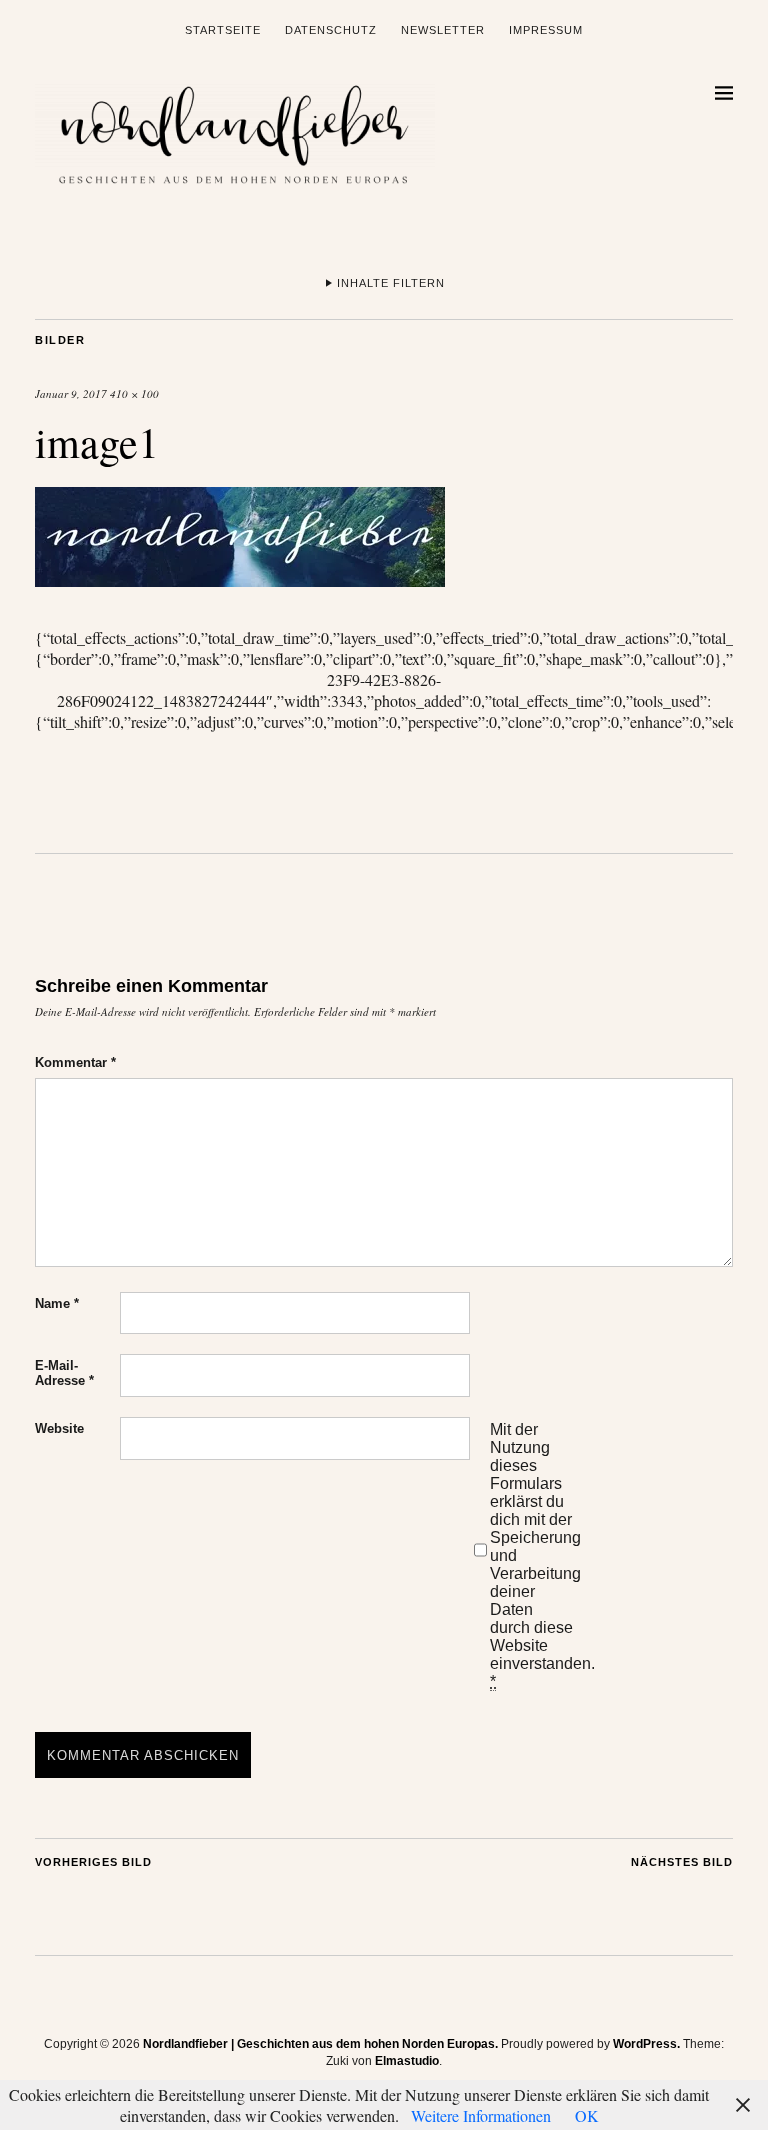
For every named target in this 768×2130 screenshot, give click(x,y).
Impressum (546, 30)
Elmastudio (407, 2061)
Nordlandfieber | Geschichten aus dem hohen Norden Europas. (320, 2044)
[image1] (240, 580)
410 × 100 (134, 393)
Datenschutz (331, 30)
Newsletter (443, 30)
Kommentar (75, 1062)
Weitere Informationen (481, 2115)
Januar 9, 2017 (71, 393)
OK (587, 2115)
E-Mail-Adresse (64, 1373)
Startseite (223, 30)
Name (57, 1303)
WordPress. (646, 2044)
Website (59, 1428)
